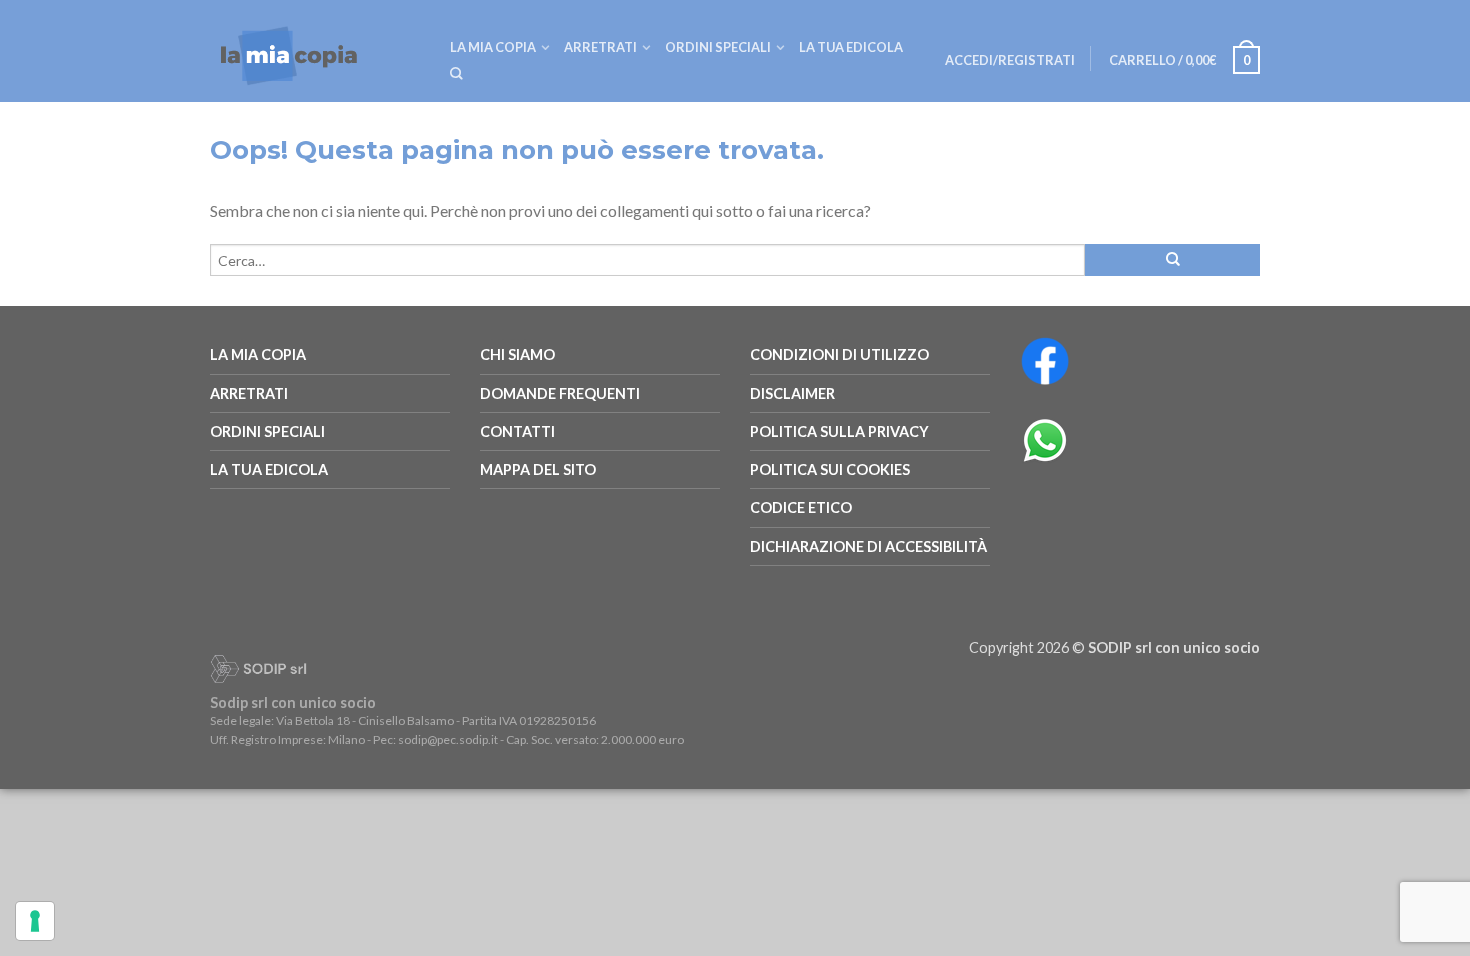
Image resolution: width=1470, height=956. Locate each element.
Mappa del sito (538, 469)
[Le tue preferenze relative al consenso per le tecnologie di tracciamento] (35, 921)
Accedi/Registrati (1010, 60)
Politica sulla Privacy (839, 431)
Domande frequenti (560, 393)
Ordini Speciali (718, 47)
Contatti (517, 431)
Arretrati (600, 47)
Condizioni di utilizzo (839, 354)
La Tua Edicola (269, 469)
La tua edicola (851, 47)
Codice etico (801, 507)
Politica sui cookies (830, 469)
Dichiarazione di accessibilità (868, 546)
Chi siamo (517, 354)
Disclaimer (792, 393)
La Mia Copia (493, 47)
